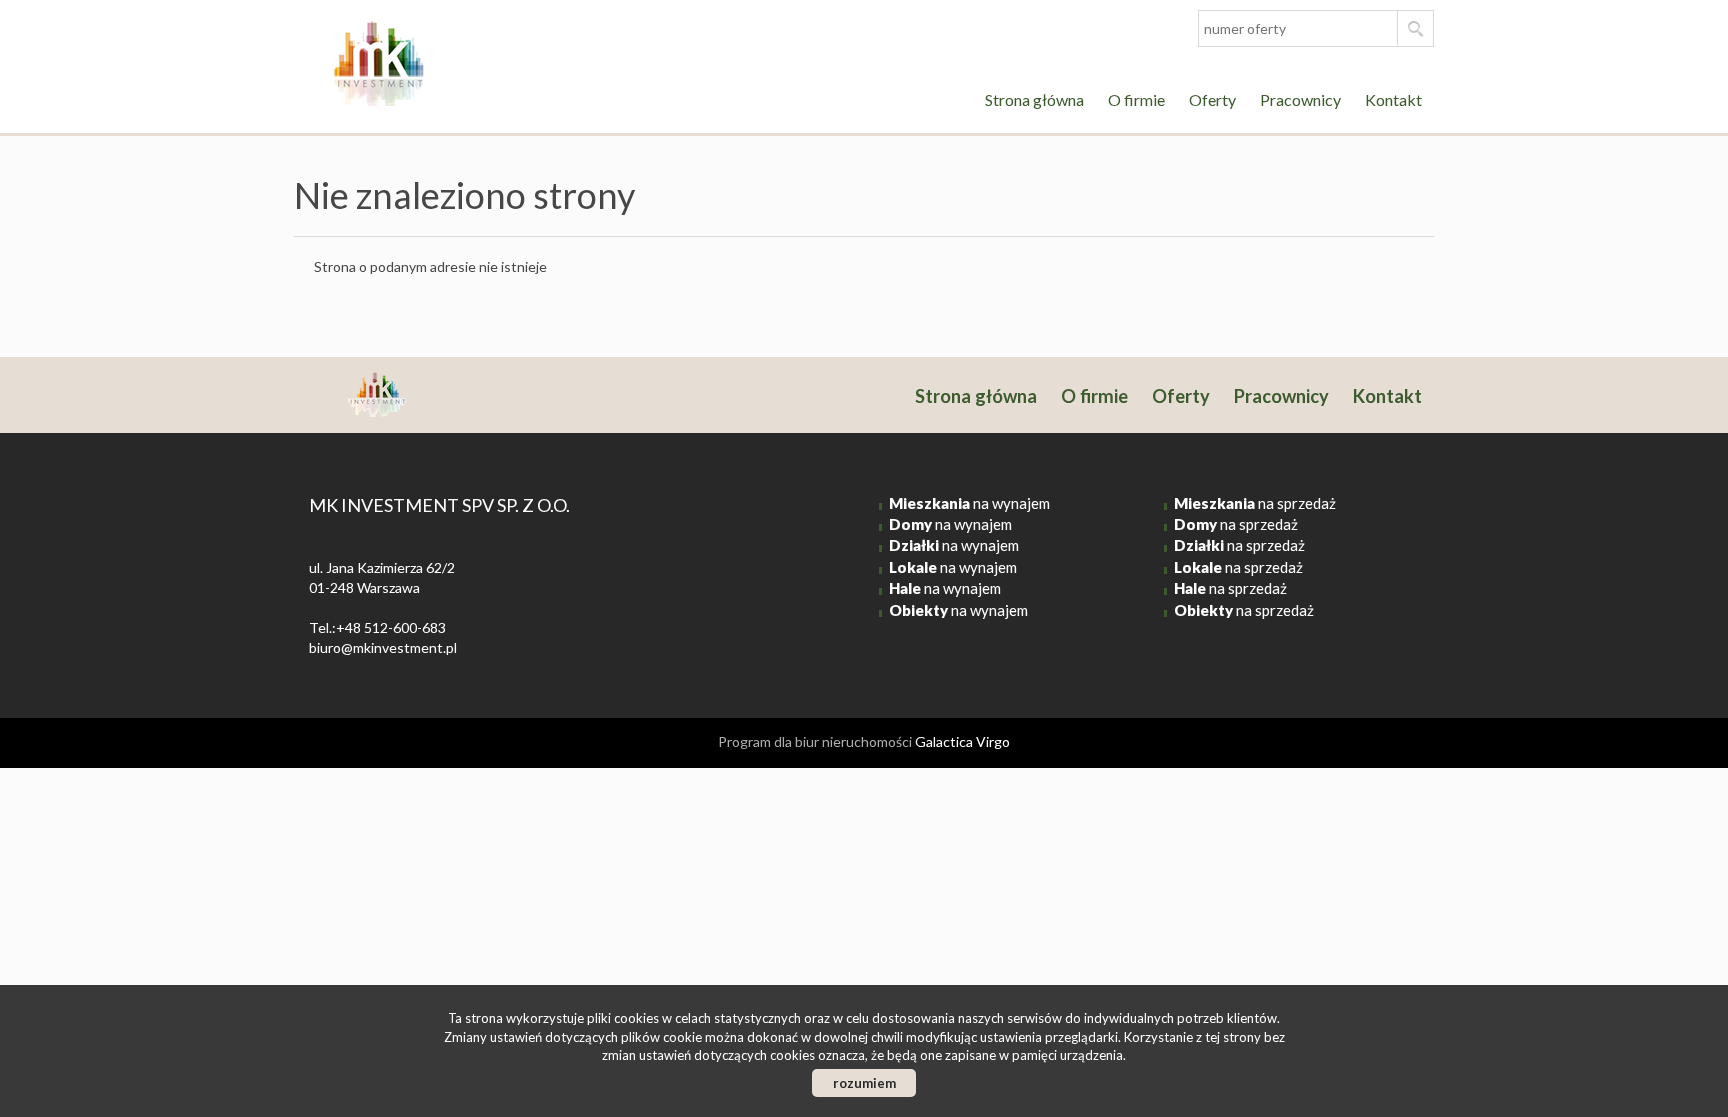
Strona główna (1034, 99)
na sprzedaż (1255, 503)
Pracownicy (1300, 99)
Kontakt (1393, 99)
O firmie (1136, 99)
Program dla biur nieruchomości (816, 741)
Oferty (1212, 99)
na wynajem (969, 503)
